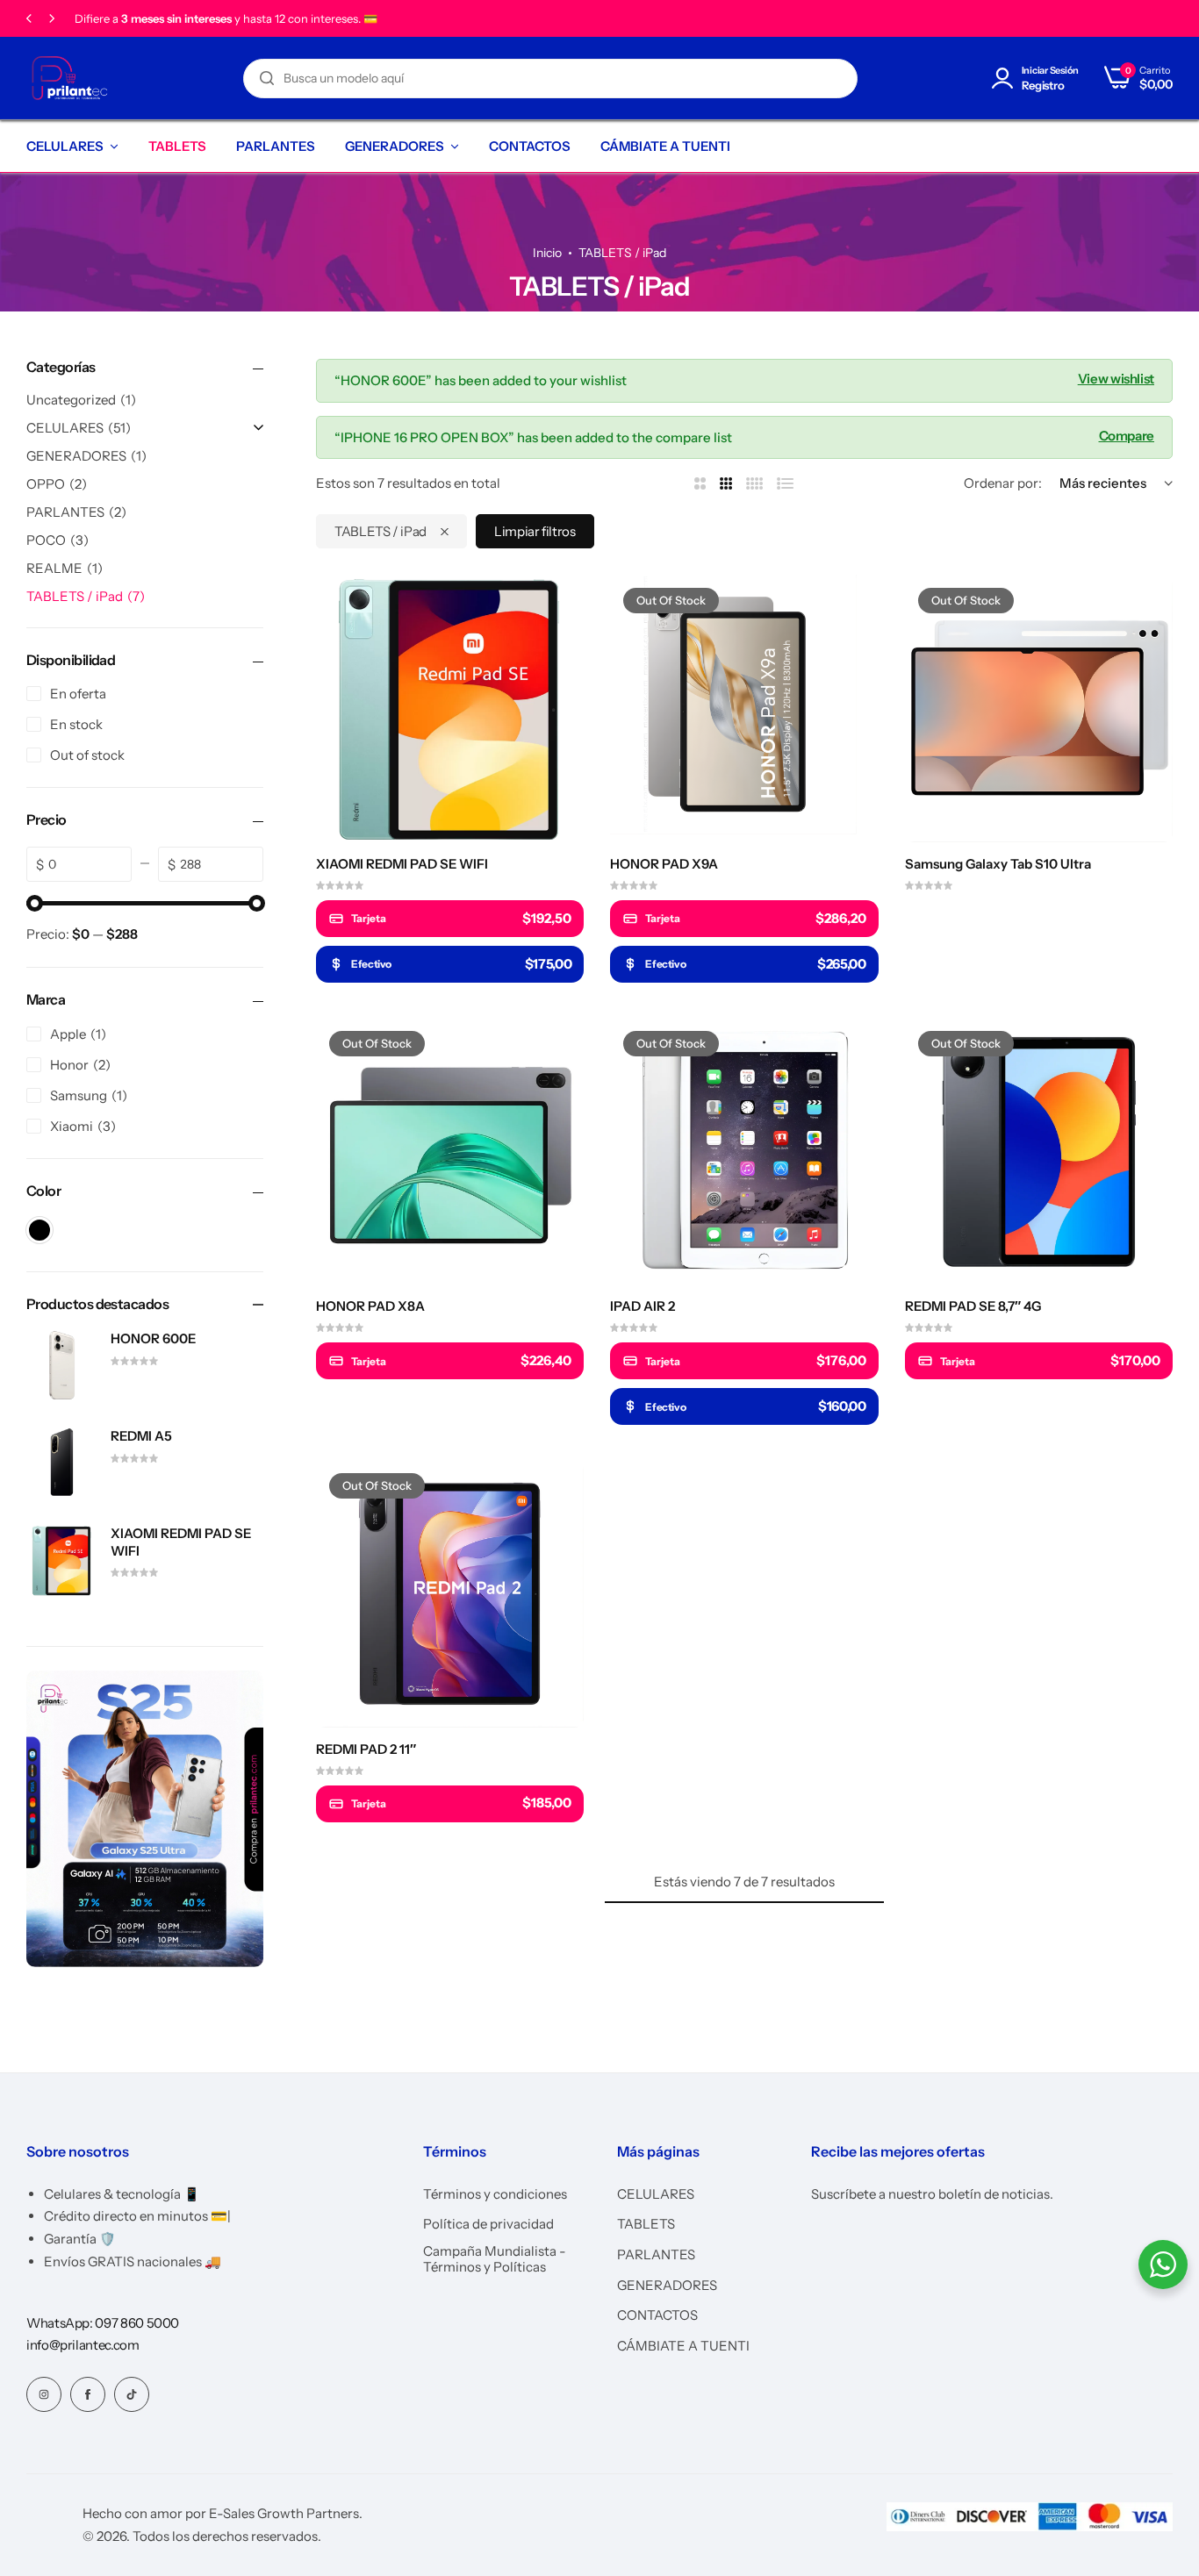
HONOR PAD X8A (370, 1306)
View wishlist (1116, 378)
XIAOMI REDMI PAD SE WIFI (402, 864)
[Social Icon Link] (44, 2394)
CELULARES (65, 146)
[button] (29, 19)
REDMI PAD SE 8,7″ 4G (973, 1306)
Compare (1127, 435)
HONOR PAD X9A (664, 864)
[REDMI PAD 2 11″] (450, 1594)
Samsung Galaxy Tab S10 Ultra (998, 864)
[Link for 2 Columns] (700, 484)
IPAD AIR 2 (643, 1306)
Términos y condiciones (495, 2194)
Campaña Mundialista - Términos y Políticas (495, 2259)
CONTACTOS (530, 146)
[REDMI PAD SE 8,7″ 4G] (1039, 1152)
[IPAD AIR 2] (744, 1152)
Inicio (547, 253)
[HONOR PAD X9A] (744, 708)
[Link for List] (786, 484)
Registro (1043, 86)
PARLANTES (276, 146)
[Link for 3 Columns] (726, 484)
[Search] (267, 79)
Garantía (97, 19)
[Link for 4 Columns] (755, 484)
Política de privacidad (488, 2224)
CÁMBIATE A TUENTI (665, 146)
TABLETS (177, 146)
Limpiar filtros (535, 531)
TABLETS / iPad (381, 531)
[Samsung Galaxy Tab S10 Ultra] (1039, 708)
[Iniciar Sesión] (1005, 79)
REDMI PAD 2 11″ (366, 1750)
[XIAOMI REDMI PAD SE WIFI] (450, 708)
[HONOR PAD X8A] (450, 1152)
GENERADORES (395, 146)
